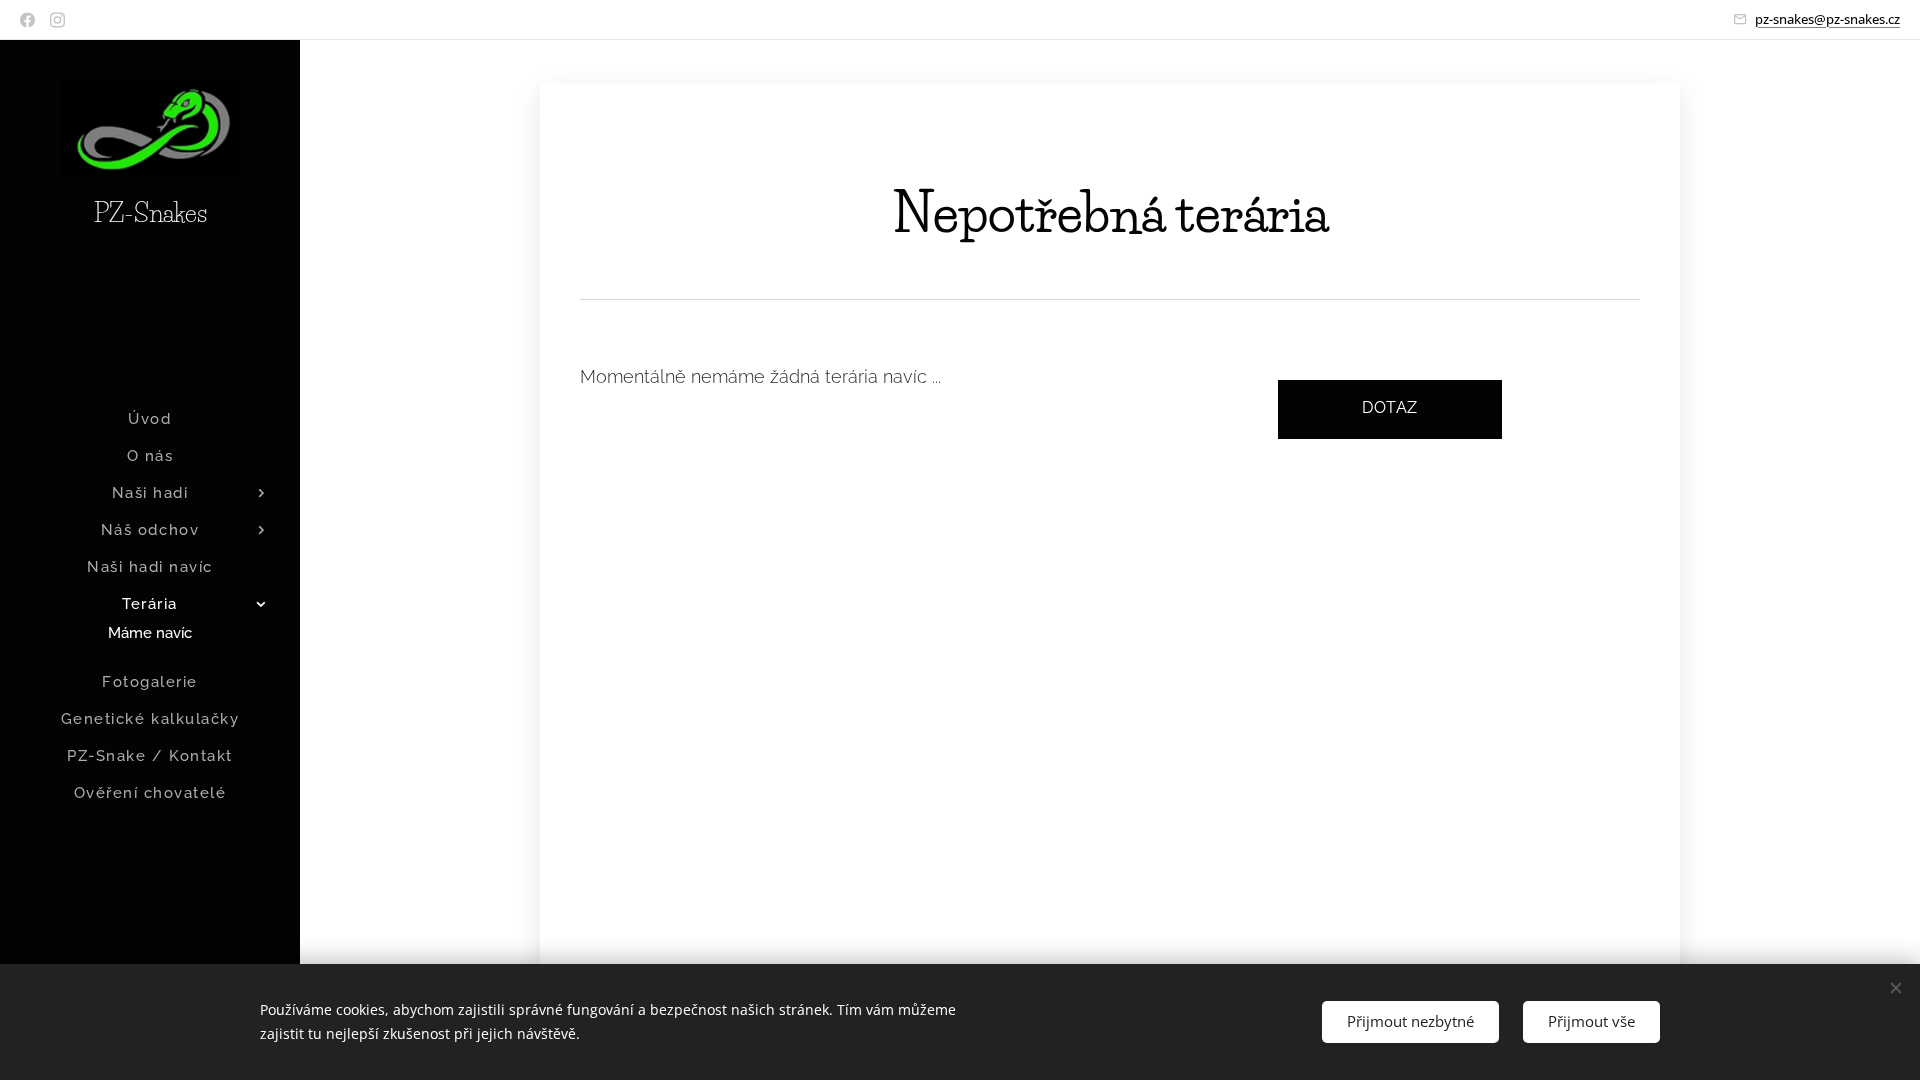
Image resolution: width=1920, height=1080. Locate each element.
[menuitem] (150, 419)
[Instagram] (57, 20)
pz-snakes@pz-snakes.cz (1827, 19)
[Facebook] (27, 20)
